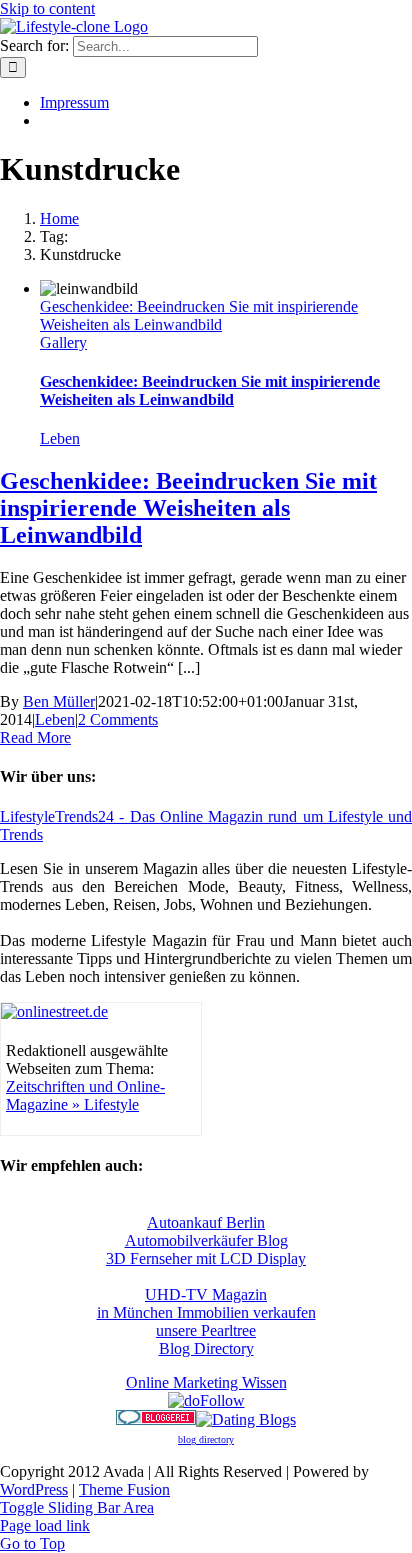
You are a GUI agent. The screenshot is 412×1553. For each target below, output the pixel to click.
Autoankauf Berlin (206, 1222)
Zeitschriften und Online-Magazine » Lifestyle (85, 1095)
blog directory (206, 1439)
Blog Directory (206, 1348)
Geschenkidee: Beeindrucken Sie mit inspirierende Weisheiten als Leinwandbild (199, 315)
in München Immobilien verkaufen (206, 1312)
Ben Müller (59, 701)
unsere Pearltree (206, 1330)
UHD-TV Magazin (206, 1294)
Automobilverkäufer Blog (206, 1240)
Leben (60, 438)
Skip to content (47, 8)
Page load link (45, 1525)
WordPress (34, 1489)
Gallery (63, 342)
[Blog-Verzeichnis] (156, 1419)
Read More (35, 737)
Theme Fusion (124, 1489)
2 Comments (118, 719)
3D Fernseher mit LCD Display (206, 1258)
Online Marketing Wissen (206, 1382)
